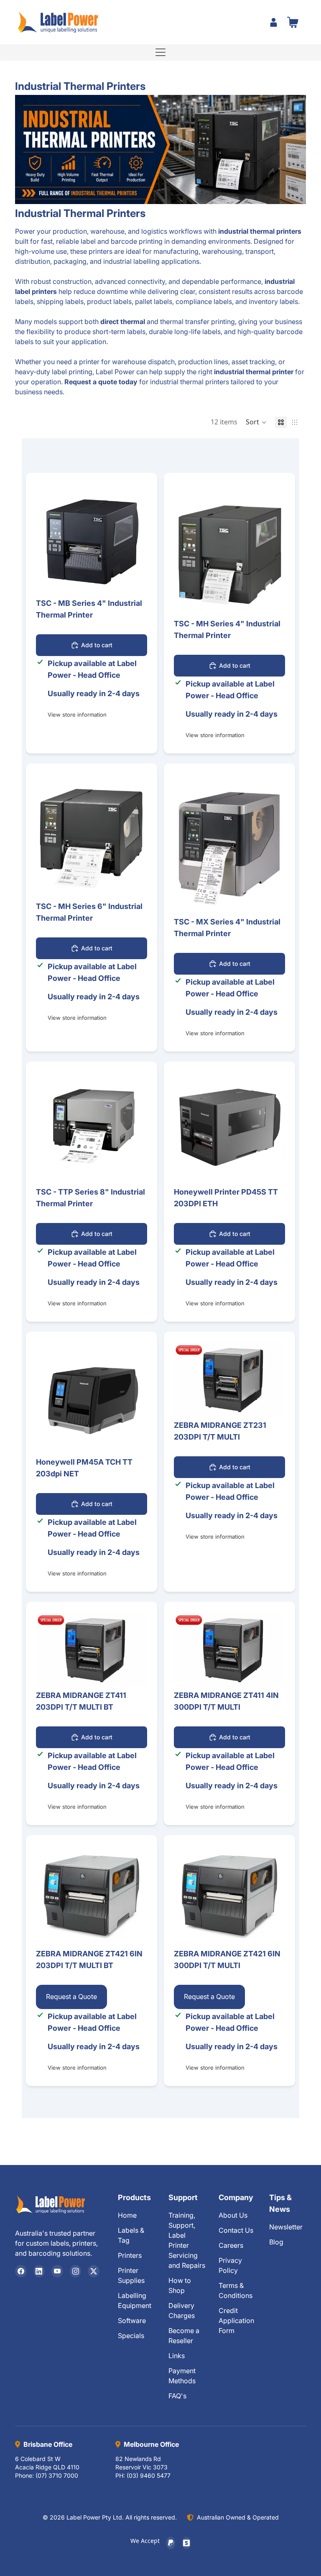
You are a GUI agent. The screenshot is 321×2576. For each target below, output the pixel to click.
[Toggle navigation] (160, 52)
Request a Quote (71, 1996)
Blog (276, 2242)
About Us (233, 2215)
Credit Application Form (236, 2321)
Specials (131, 2336)
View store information (77, 715)
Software (132, 2321)
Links (177, 2356)
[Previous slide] (48, 539)
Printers (130, 2255)
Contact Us (236, 2230)
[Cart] (293, 22)
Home (127, 2215)
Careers (231, 2245)
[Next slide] (135, 539)
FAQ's (177, 2396)
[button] (256, 422)
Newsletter (286, 2227)
